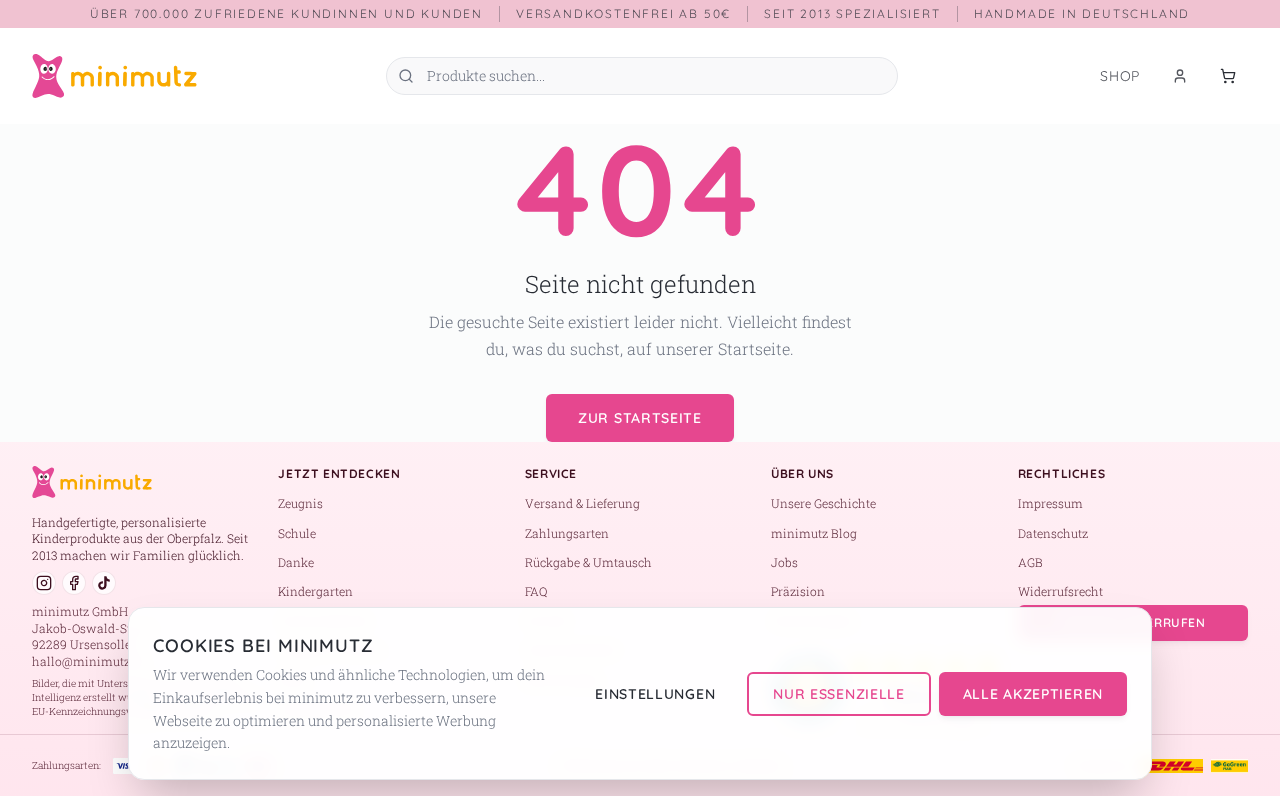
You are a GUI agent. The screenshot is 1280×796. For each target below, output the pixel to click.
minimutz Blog (814, 533)
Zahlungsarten (567, 533)
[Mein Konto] (1180, 76)
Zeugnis (300, 503)
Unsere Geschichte (823, 503)
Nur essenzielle (839, 694)
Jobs (784, 562)
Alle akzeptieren (1033, 694)
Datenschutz (1053, 533)
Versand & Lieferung (582, 503)
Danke (296, 562)
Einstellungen (655, 694)
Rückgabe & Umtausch (588, 562)
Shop (1120, 76)
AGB (1030, 562)
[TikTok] (104, 583)
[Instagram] (44, 583)
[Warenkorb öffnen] (1228, 76)
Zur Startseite (640, 418)
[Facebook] (74, 583)
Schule (297, 533)
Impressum (1050, 503)
